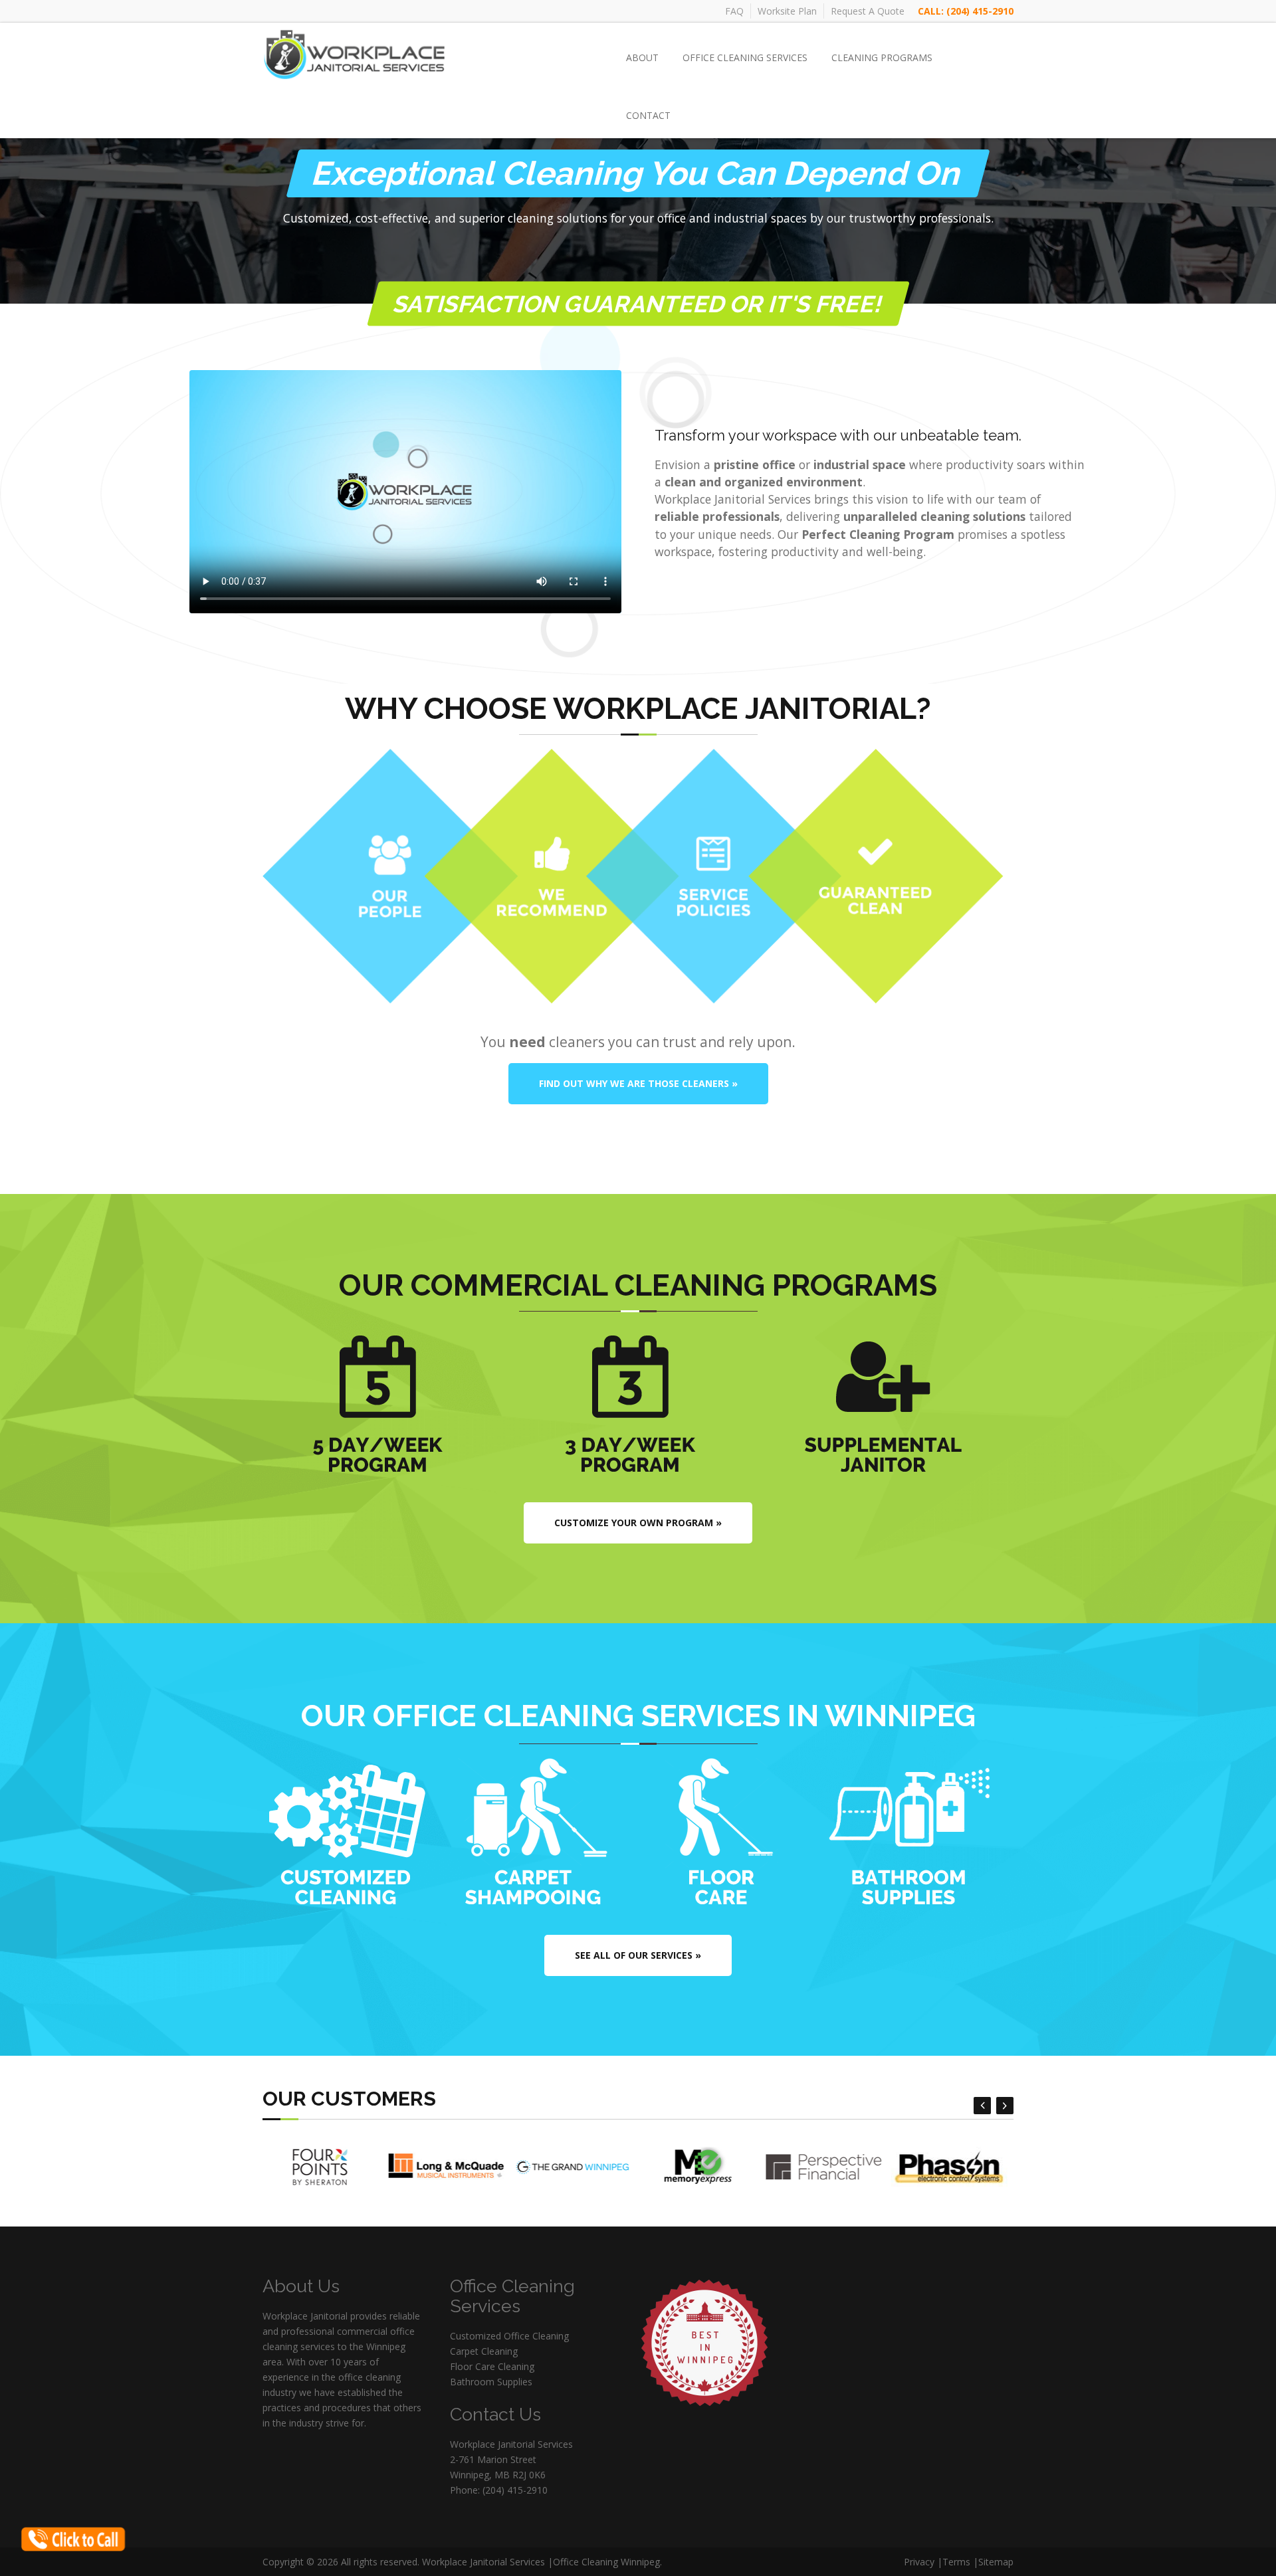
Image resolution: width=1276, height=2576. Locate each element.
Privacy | (923, 2562)
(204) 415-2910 (980, 11)
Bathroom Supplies (491, 2382)
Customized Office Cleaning (509, 2336)
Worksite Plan (787, 11)
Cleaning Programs (882, 57)
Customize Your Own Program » (638, 1523)
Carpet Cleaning (484, 2351)
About (642, 57)
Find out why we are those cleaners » (638, 1083)
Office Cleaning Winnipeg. (607, 2562)
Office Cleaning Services (745, 57)
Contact (648, 115)
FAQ (734, 11)
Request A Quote (868, 11)
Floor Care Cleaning (492, 2366)
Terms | (960, 2562)
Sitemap (996, 2562)
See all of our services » (638, 1955)
